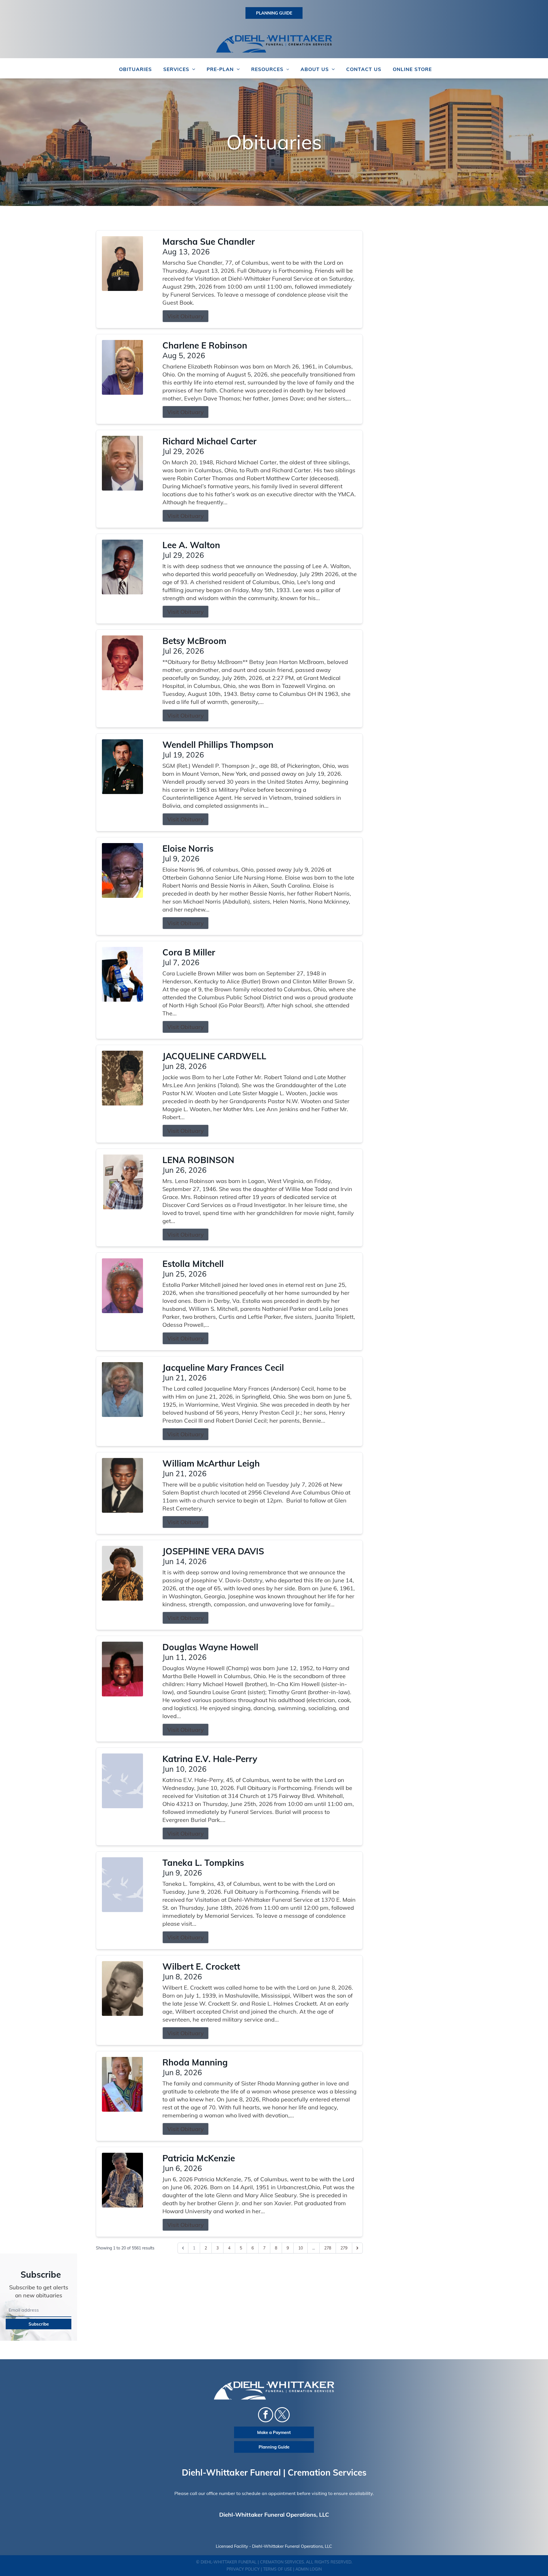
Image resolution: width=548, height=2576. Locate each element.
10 (301, 2248)
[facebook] (266, 2415)
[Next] (357, 2248)
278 (328, 2248)
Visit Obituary (186, 316)
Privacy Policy (243, 2569)
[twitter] (282, 2415)
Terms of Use (278, 2569)
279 (344, 2248)
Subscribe (39, 2324)
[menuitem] (135, 69)
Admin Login (309, 2569)
